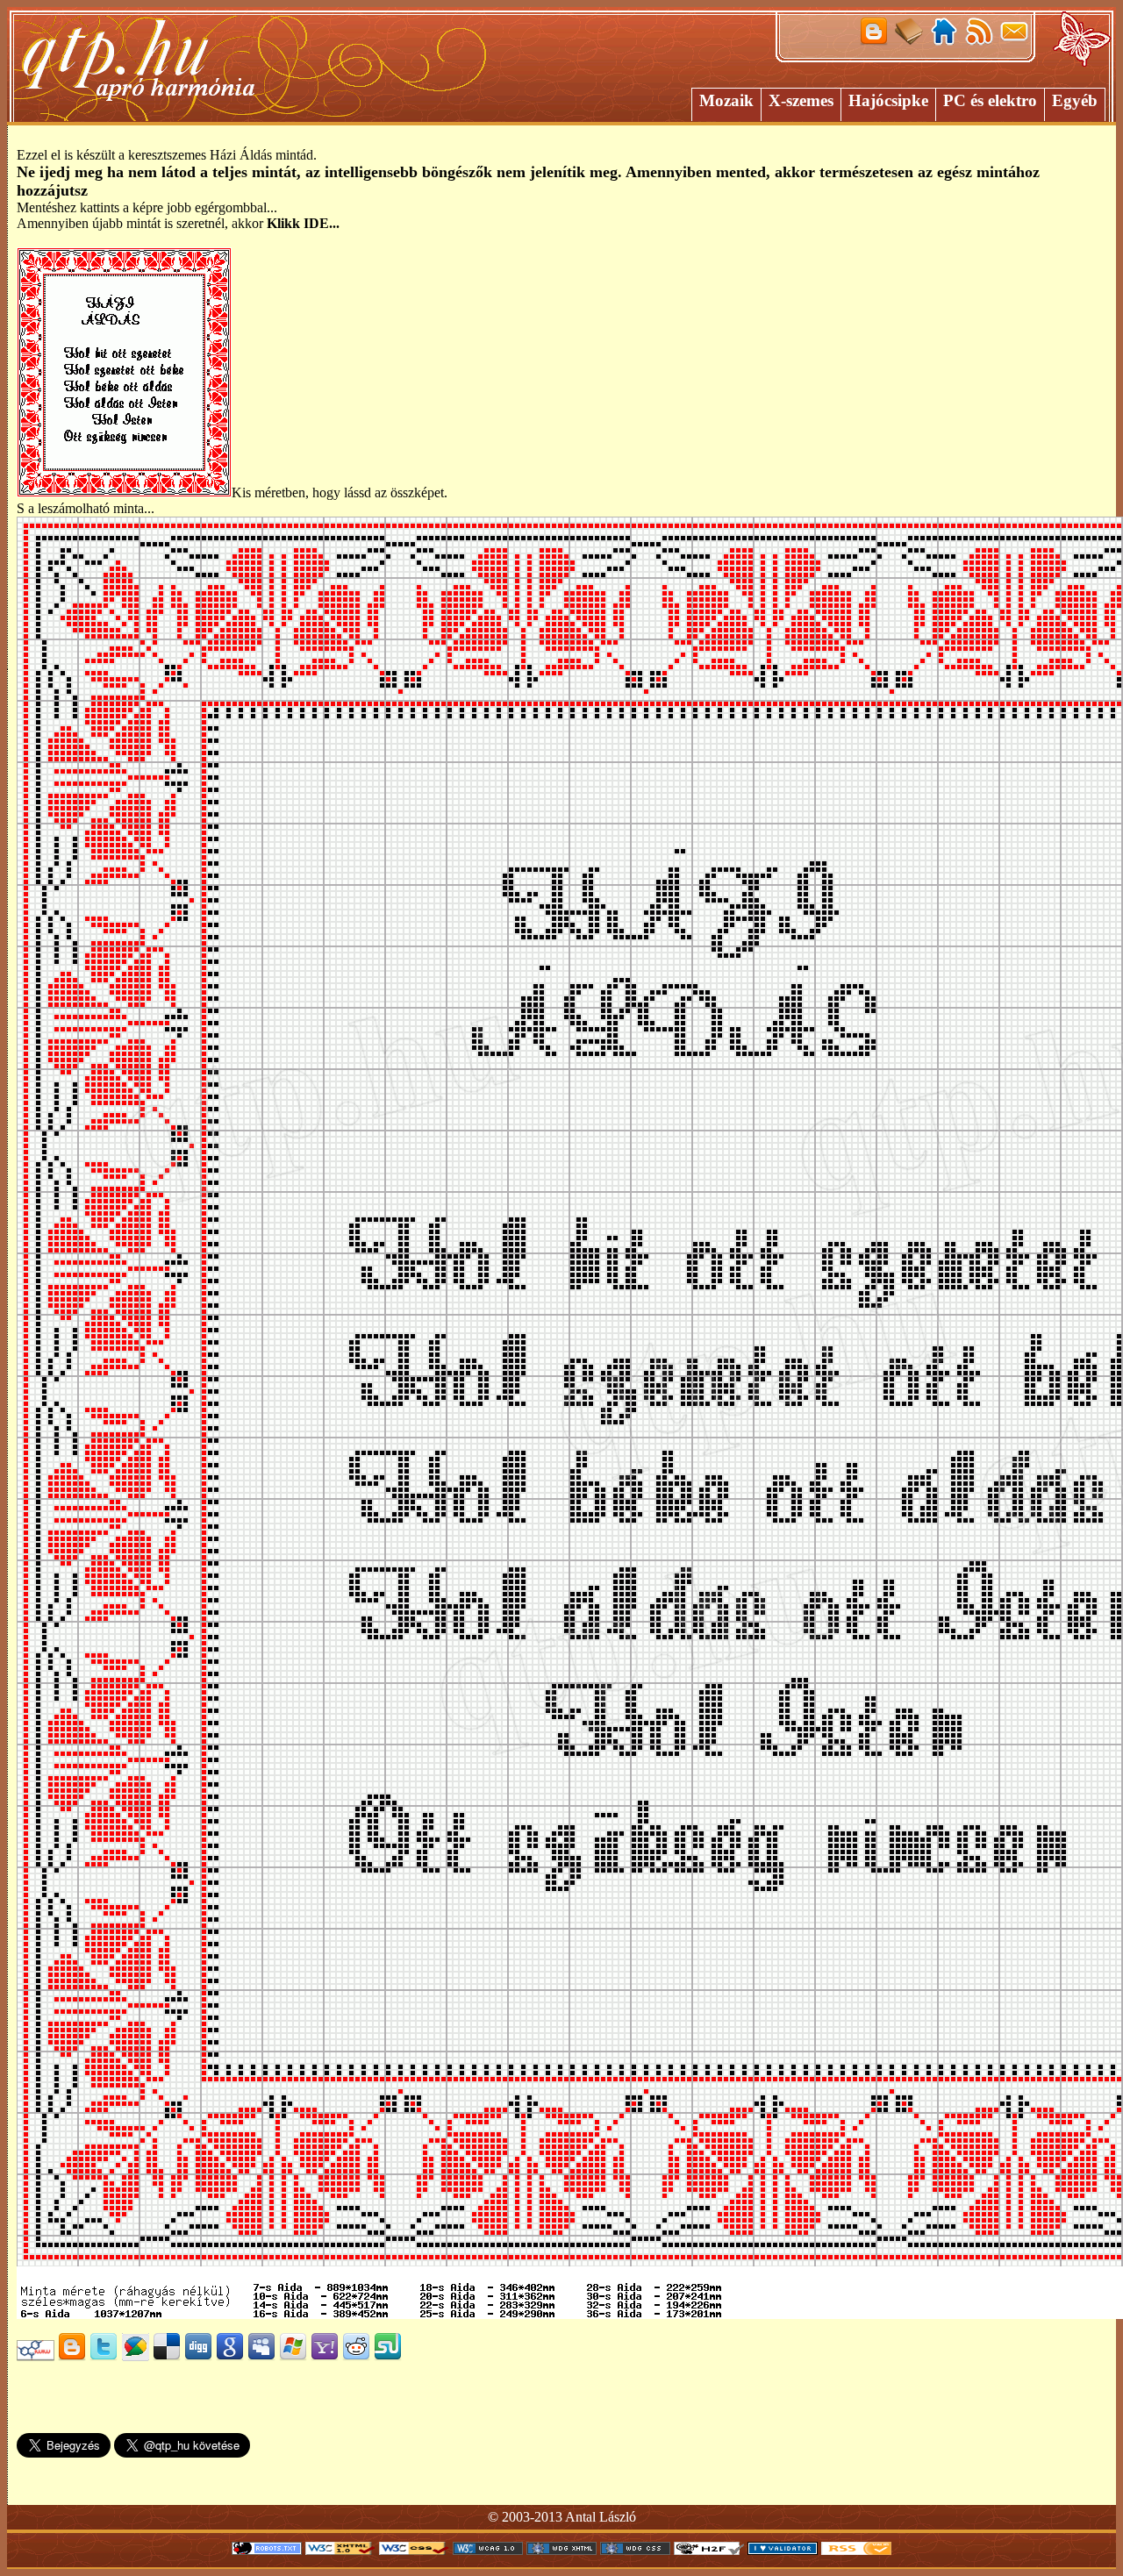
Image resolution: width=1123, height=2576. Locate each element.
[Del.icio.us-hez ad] (167, 2356)
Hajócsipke (888, 100)
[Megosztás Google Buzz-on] (135, 2356)
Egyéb (1075, 100)
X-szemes (801, 100)
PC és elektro (990, 100)
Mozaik (726, 100)
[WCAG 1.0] (488, 2550)
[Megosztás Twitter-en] (104, 2356)
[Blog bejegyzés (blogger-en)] (72, 2356)
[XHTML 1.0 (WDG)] (561, 2550)
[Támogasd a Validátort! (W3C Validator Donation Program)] (783, 2550)
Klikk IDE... (303, 223)
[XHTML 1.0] (340, 2550)
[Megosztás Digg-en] (198, 2356)
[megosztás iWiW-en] (36, 2356)
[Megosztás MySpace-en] (261, 2356)
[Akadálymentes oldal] (709, 2550)
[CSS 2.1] (414, 2550)
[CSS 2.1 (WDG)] (635, 2550)
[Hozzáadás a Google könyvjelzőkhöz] (230, 2356)
